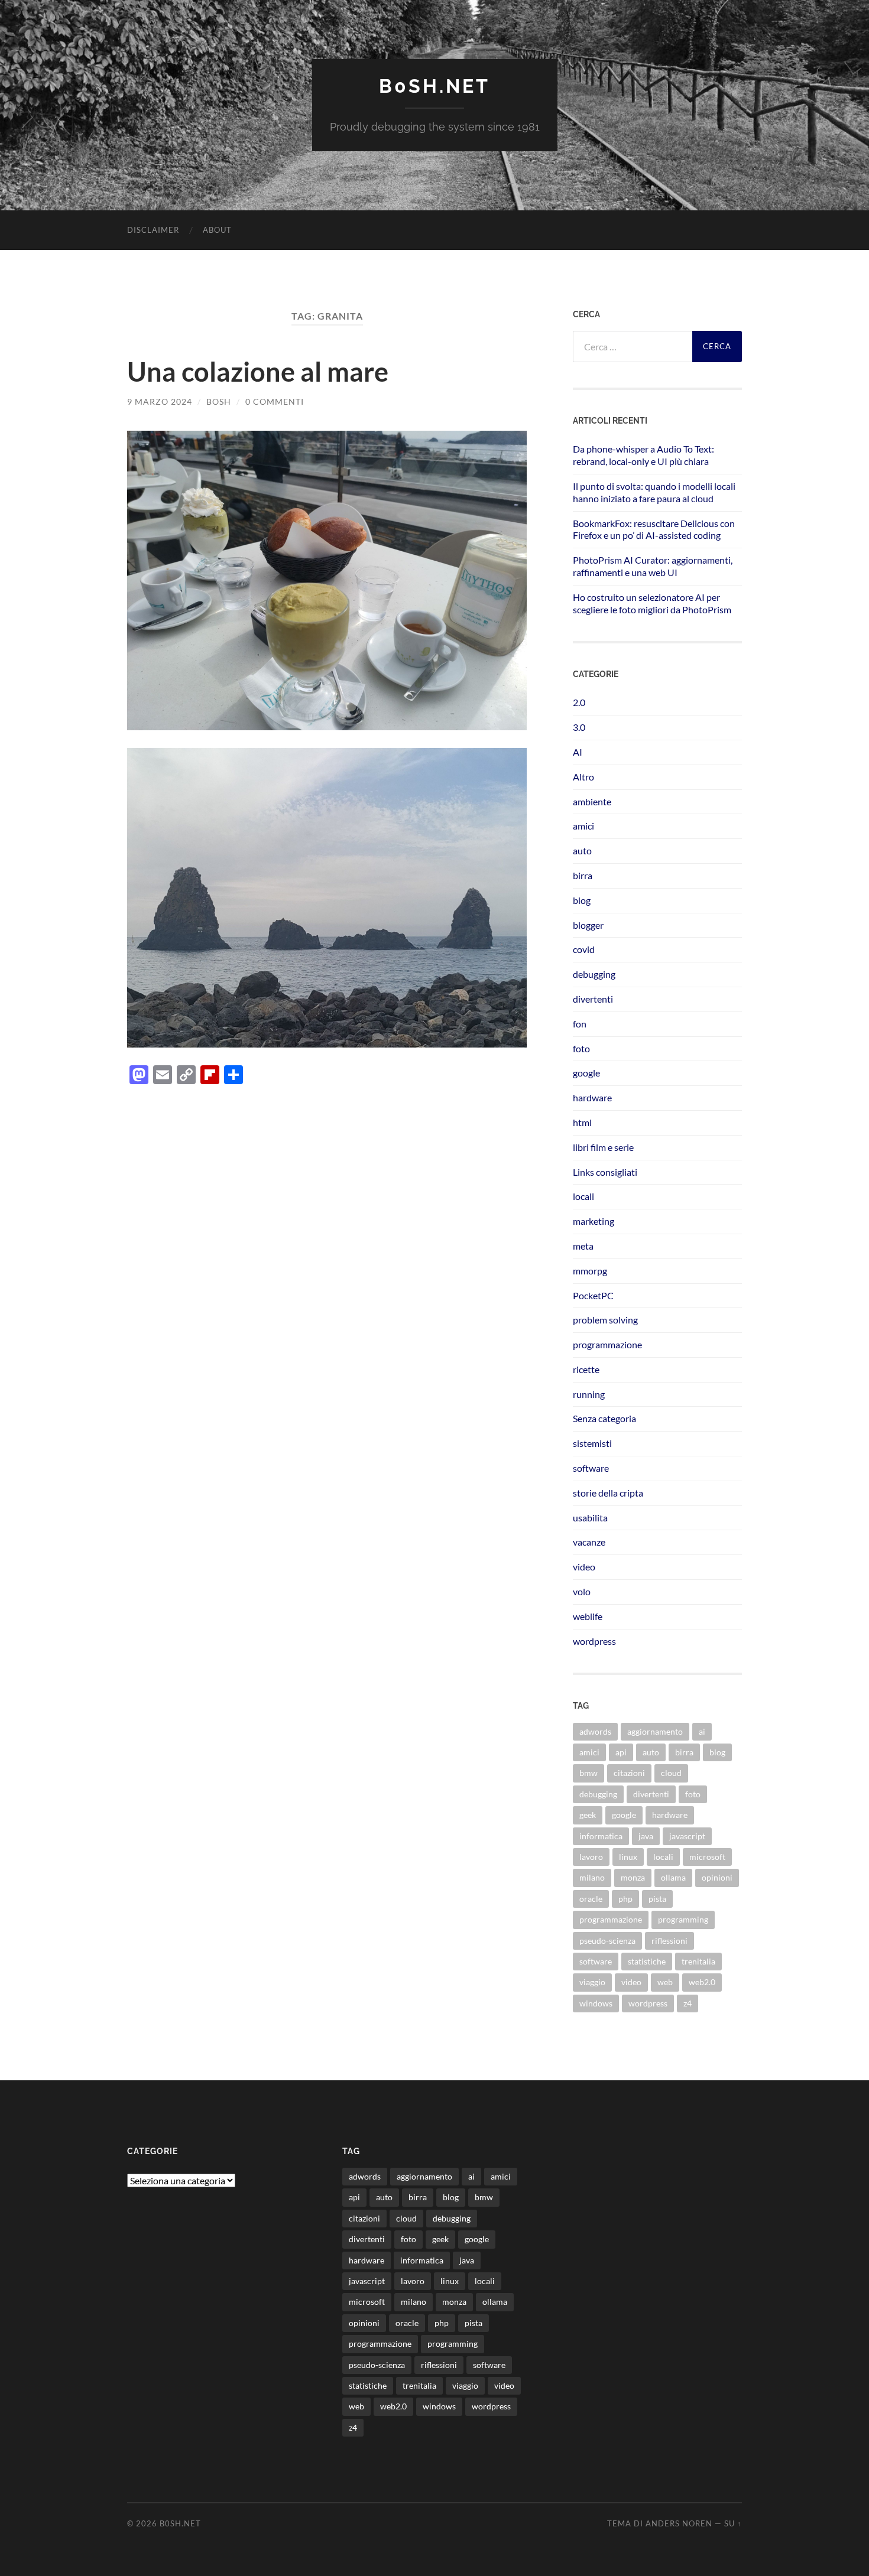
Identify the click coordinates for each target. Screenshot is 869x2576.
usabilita (590, 1518)
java (646, 1836)
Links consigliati (605, 1172)
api (621, 1752)
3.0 (579, 727)
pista (657, 1899)
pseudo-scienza (607, 1941)
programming (683, 1919)
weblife (588, 1616)
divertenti (593, 999)
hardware (592, 1097)
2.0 (579, 702)
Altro (583, 777)
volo (582, 1591)
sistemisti (592, 1443)
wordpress (594, 1641)
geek (588, 1815)
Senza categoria (604, 1418)
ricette (586, 1369)
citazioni (629, 1773)
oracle (591, 1899)
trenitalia (698, 1961)
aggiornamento (655, 1731)
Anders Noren (679, 2523)
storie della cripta (608, 1493)
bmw (588, 1773)
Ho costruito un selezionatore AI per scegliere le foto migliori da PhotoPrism (652, 603)
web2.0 (702, 1982)
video (584, 1567)
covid (584, 949)
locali (583, 1196)
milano (592, 1877)
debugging (594, 974)
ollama (673, 1877)
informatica (601, 1836)
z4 (688, 2003)
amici (583, 826)
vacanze (589, 1542)
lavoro (591, 1857)
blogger (588, 925)
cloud (671, 1773)
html (582, 1122)
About (217, 230)
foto (581, 1048)
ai (702, 1731)
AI (578, 752)
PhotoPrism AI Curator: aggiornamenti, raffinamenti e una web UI (653, 566)
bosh (219, 401)
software (591, 1468)
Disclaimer (153, 230)
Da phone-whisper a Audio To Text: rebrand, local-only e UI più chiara (643, 455)
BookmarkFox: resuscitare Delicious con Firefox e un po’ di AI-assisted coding (654, 529)
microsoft (707, 1857)
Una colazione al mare (258, 372)
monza (633, 1877)
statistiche (647, 1961)
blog (582, 900)
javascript (687, 1836)
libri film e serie (603, 1147)
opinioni (717, 1877)
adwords (595, 1731)
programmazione (607, 1344)
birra (583, 875)
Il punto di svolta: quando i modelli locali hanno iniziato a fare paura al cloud (654, 492)
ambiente (592, 801)
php (625, 1899)
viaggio (592, 1982)
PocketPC (593, 1295)
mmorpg (590, 1271)
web (665, 1982)
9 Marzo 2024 (160, 401)
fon (580, 1024)
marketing (594, 1221)
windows (596, 2003)
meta (583, 1246)
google (586, 1073)
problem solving (605, 1320)
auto (582, 850)
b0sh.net (434, 86)
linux (628, 1857)
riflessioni (669, 1941)
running (589, 1394)
